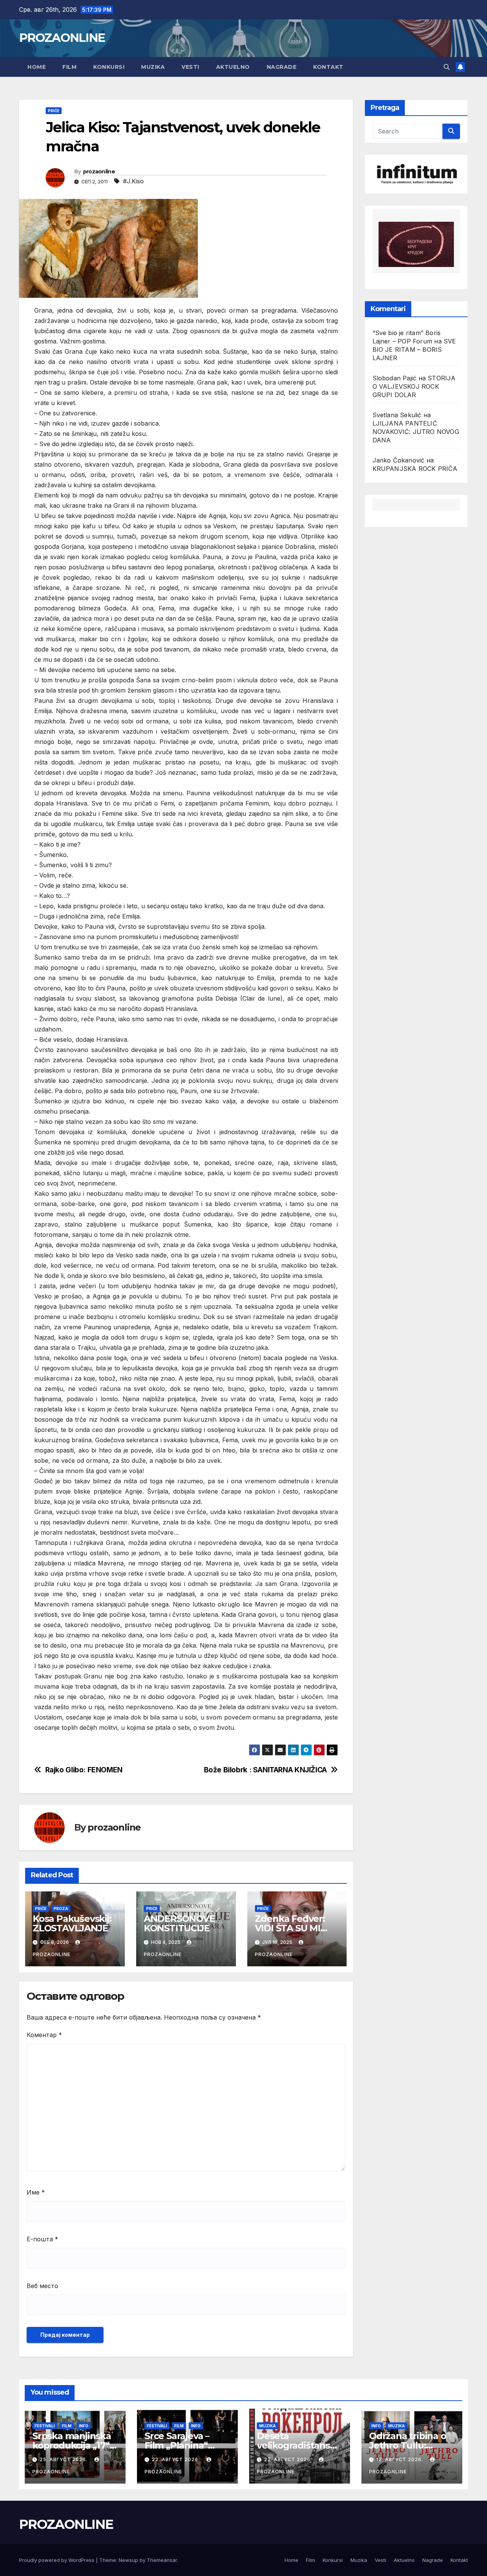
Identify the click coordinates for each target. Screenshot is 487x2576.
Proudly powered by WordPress (57, 2560)
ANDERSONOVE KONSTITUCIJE (181, 1923)
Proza (61, 1909)
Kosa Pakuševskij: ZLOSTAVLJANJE (72, 1923)
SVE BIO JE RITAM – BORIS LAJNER (414, 350)
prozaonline (99, 172)
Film (69, 67)
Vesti (190, 67)
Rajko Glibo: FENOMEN (84, 1770)
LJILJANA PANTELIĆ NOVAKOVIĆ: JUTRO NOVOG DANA (416, 432)
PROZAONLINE (62, 38)
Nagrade (282, 67)
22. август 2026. (177, 2459)
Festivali (45, 2426)
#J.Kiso (133, 181)
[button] (447, 67)
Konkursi (109, 67)
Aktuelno (233, 67)
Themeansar (162, 2560)
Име (36, 2192)
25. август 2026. (64, 2459)
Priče (54, 111)
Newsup (128, 2560)
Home (37, 67)
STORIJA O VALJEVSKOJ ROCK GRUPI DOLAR (414, 386)
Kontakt (328, 67)
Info (84, 2426)
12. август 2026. (400, 2459)
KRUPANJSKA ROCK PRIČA (415, 469)
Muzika (153, 67)
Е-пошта (42, 2239)
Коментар (44, 2035)
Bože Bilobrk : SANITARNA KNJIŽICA (265, 1770)
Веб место (42, 2286)
